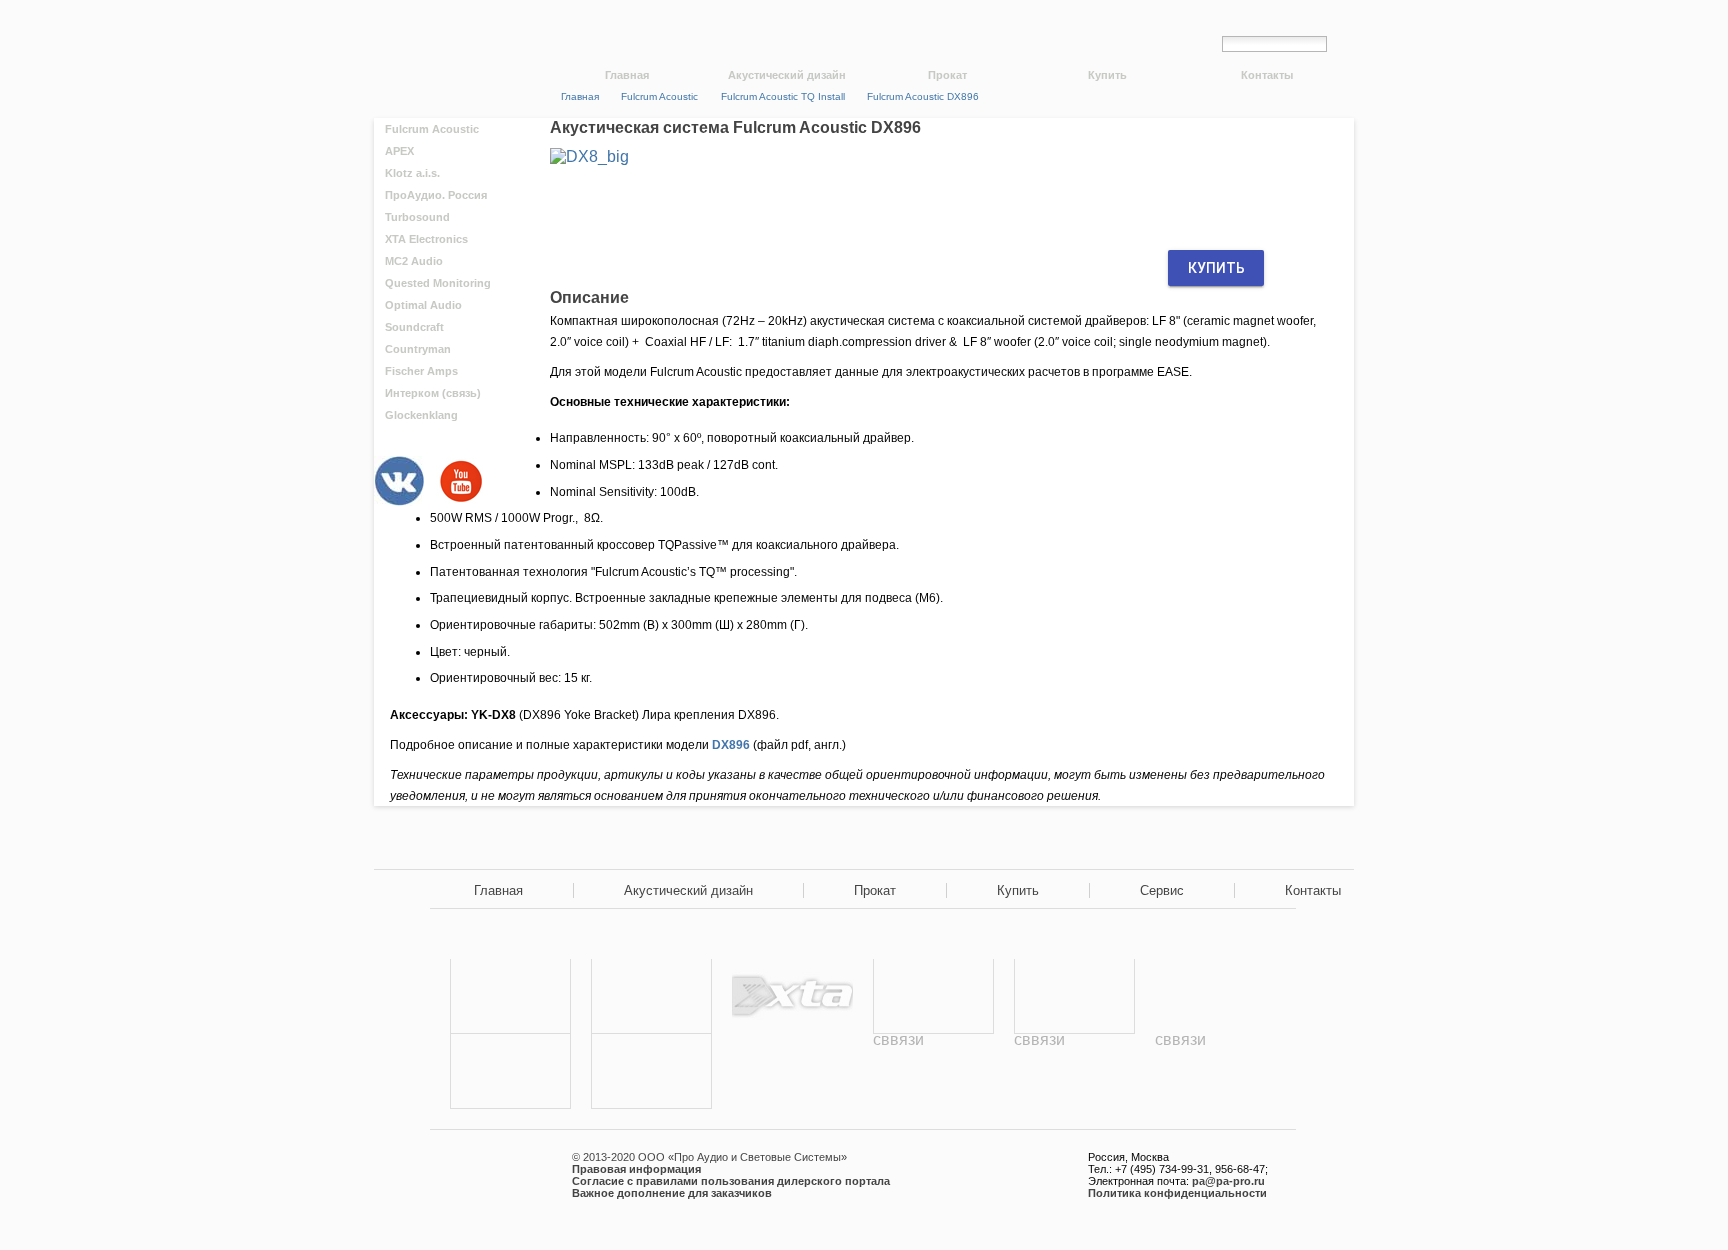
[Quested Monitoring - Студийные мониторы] (1074, 996)
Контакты (1267, 75)
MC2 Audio (414, 261)
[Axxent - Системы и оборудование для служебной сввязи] (1074, 1071)
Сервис (1162, 890)
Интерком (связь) (433, 393)
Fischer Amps (421, 371)
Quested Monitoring (438, 283)
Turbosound (417, 217)
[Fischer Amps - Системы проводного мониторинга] (792, 1071)
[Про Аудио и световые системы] (452, 30)
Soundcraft (414, 327)
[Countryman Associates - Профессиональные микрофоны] (510, 1071)
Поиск (1345, 43)
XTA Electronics (426, 239)
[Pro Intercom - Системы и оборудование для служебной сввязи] (933, 1071)
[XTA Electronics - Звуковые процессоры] (792, 996)
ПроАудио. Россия (436, 195)
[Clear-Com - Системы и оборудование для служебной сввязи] (1215, 1071)
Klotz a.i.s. (412, 173)
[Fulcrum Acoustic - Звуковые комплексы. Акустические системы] (510, 996)
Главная (627, 75)
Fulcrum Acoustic (432, 129)
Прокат (947, 75)
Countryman (418, 349)
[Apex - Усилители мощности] (651, 996)
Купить (1107, 75)
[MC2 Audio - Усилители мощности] (933, 996)
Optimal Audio (423, 305)
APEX (399, 151)
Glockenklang (421, 415)
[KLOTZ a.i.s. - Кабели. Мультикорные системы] (651, 1071)
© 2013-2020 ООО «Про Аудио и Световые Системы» (709, 1157)
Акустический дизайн (787, 75)
